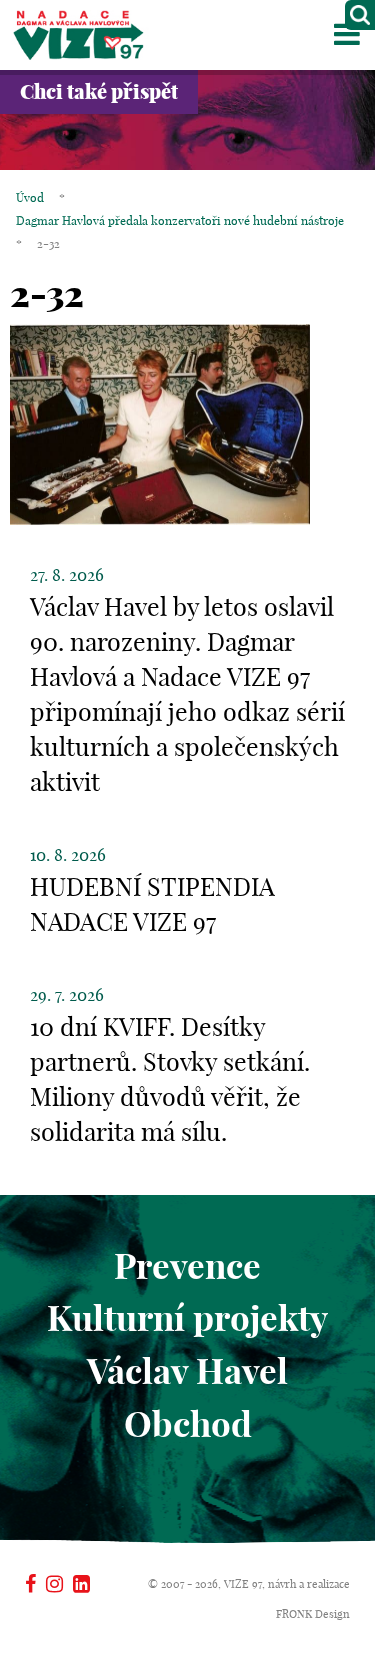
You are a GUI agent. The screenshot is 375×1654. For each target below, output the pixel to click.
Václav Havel (187, 1371)
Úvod (30, 197)
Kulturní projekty (187, 1318)
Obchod (188, 1424)
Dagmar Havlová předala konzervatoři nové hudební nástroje (180, 220)
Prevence (187, 1266)
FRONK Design (313, 1614)
